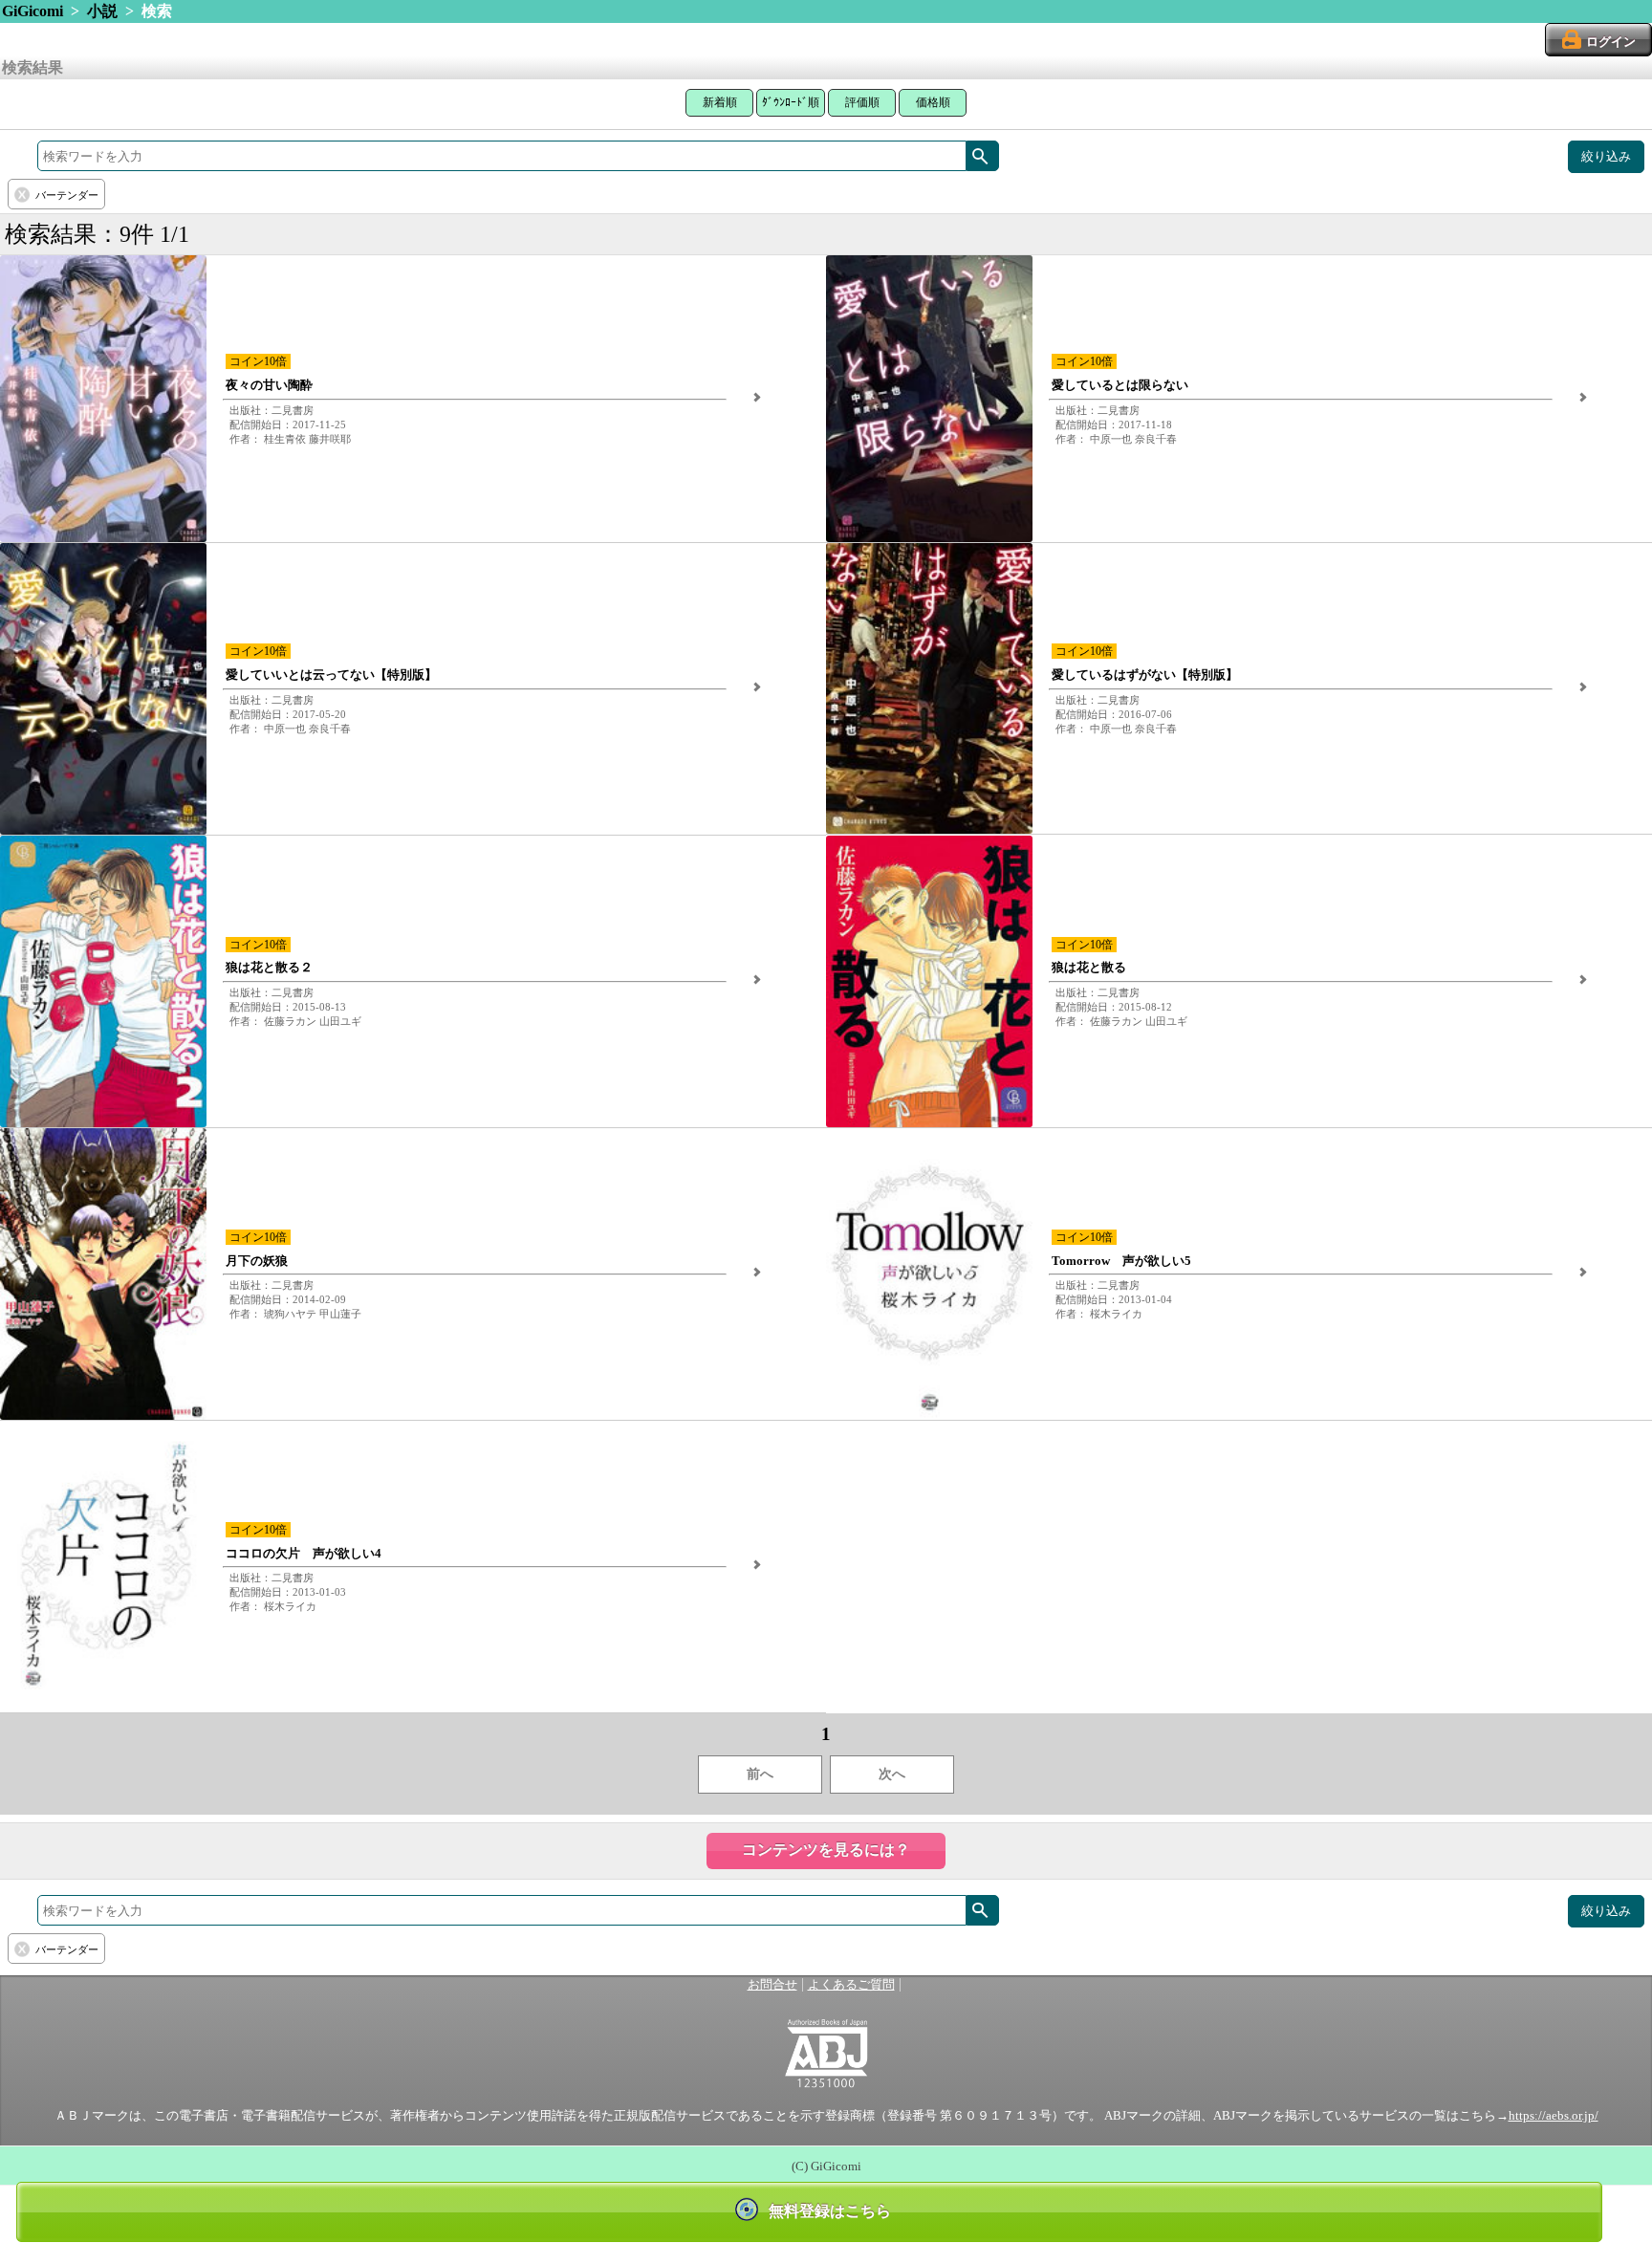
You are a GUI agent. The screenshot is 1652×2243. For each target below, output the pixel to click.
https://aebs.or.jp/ (1554, 2116)
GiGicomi (33, 11)
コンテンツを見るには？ (826, 1850)
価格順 (933, 102)
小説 (102, 11)
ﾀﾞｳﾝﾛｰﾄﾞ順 (791, 102)
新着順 (720, 102)
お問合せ (772, 1985)
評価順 (862, 102)
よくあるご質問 (851, 1985)
